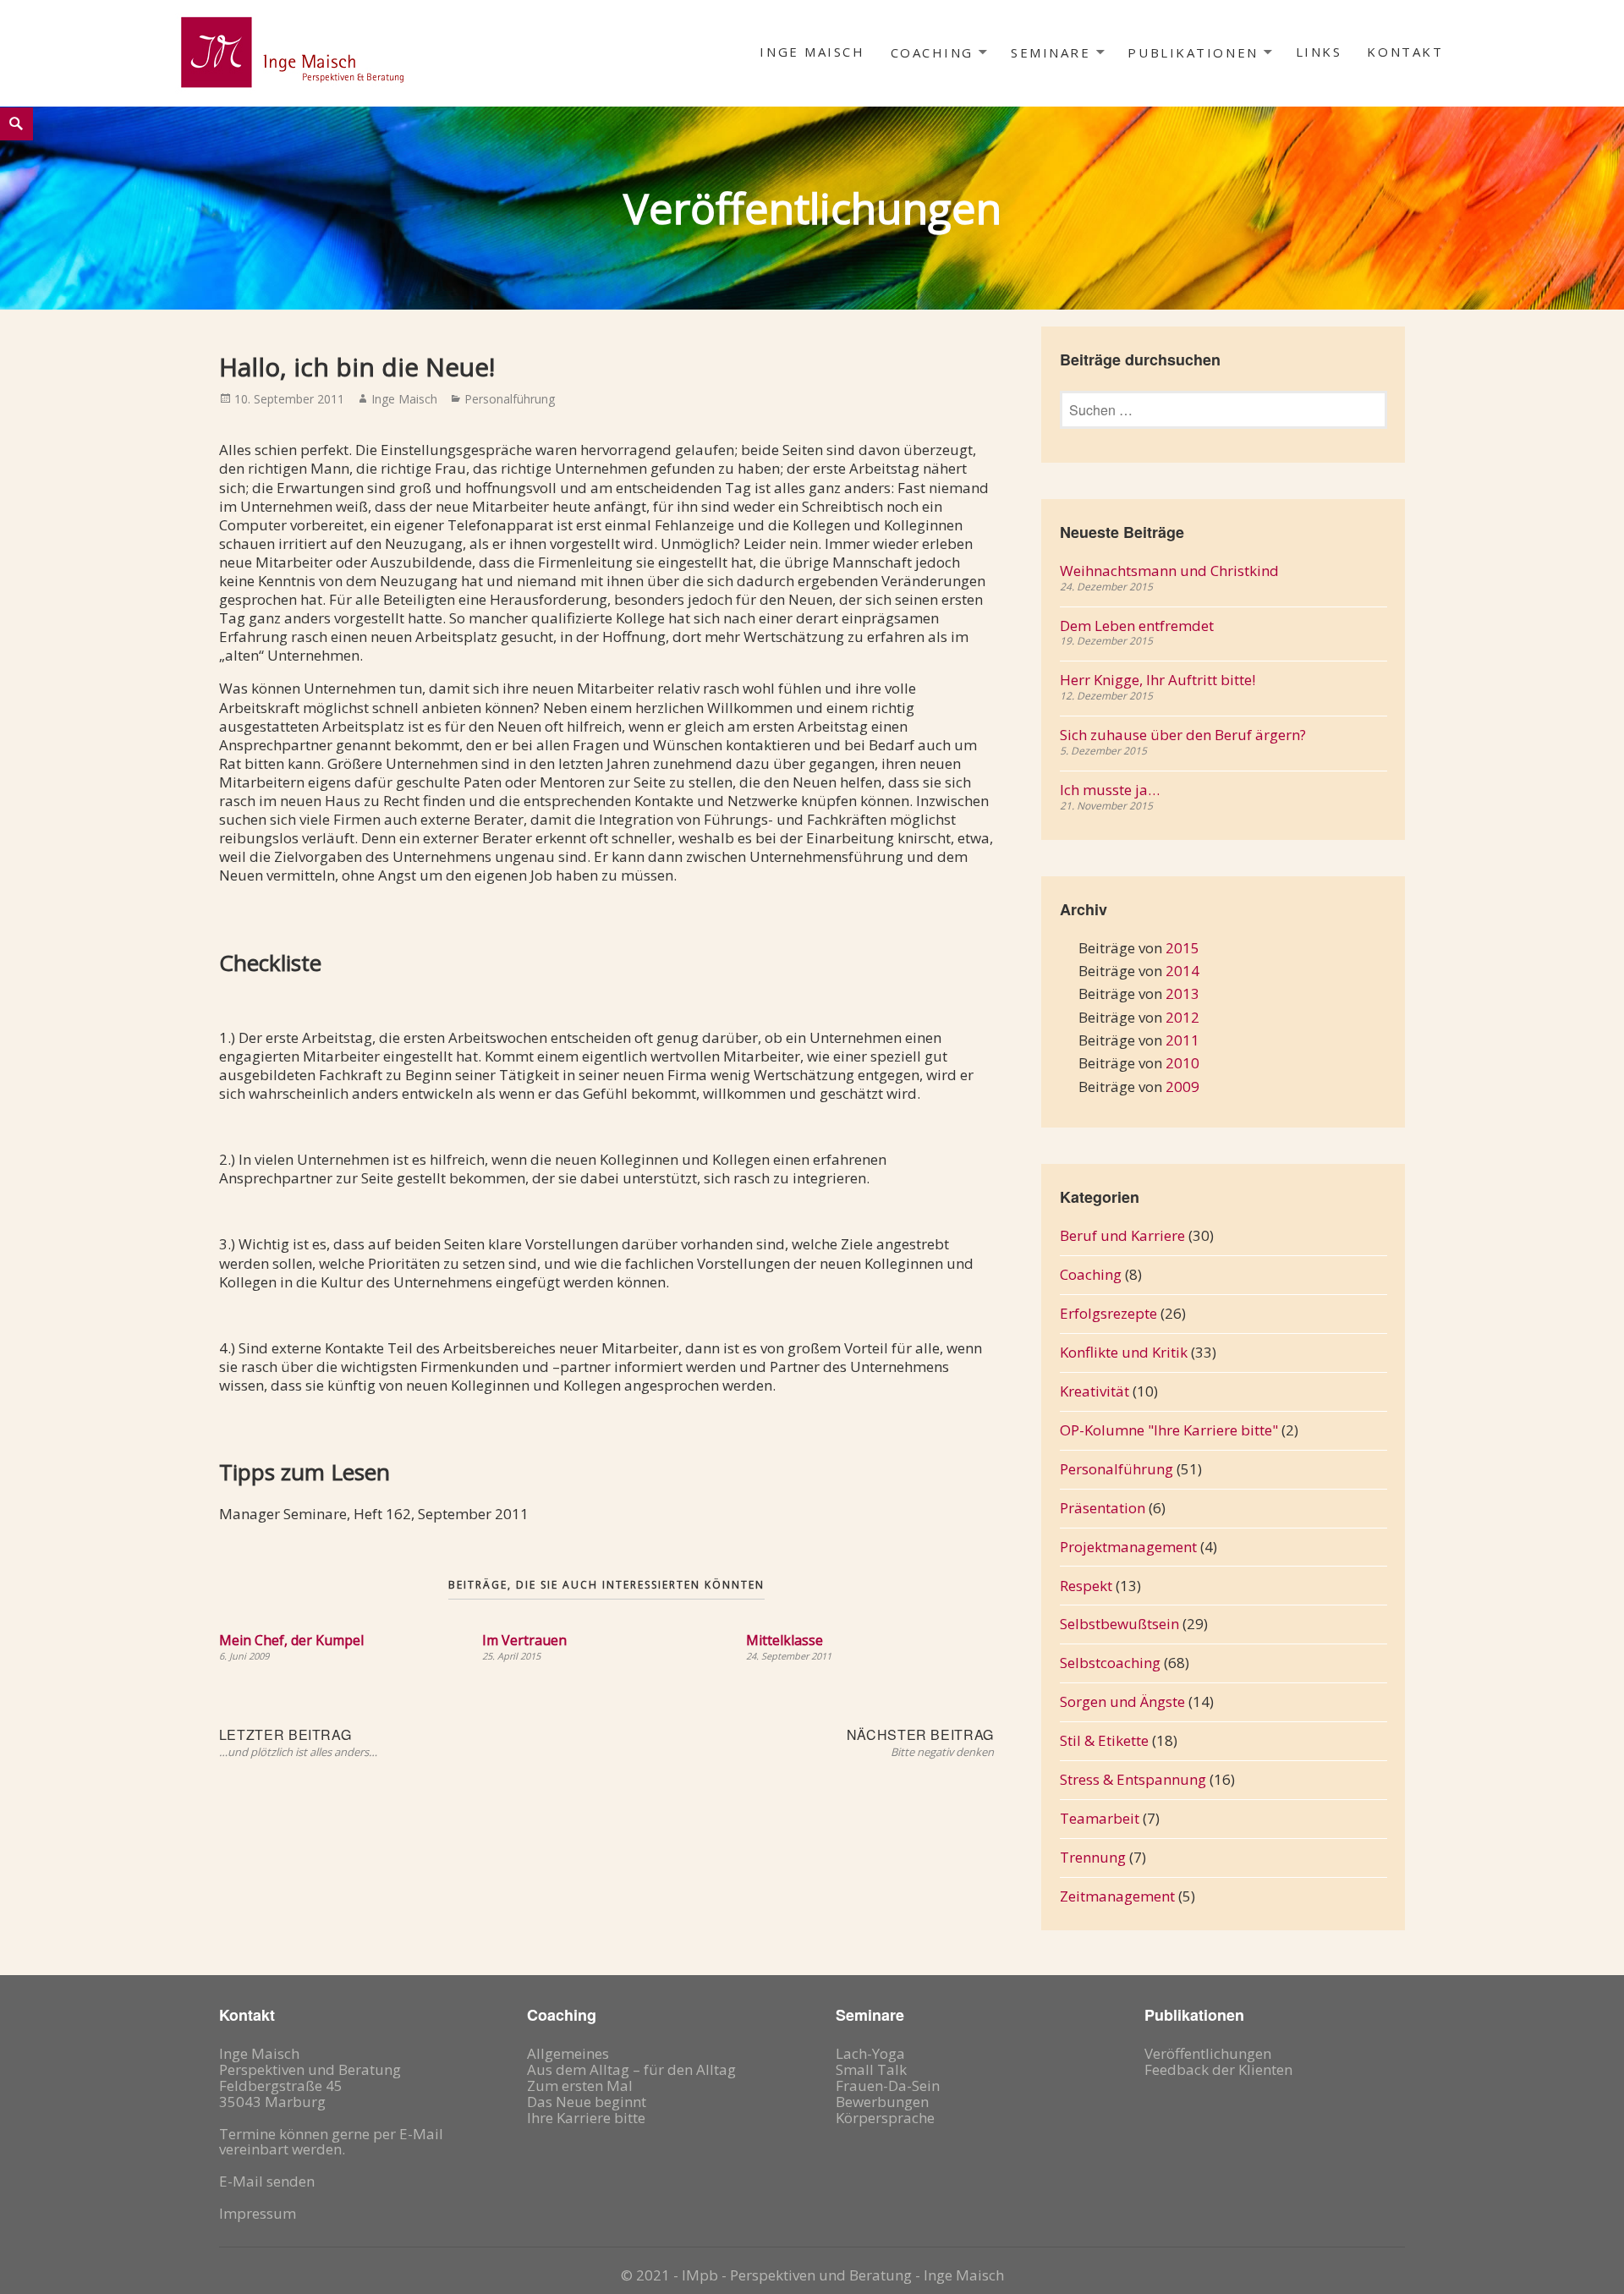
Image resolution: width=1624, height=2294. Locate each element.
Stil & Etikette (1104, 1740)
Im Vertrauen (524, 1640)
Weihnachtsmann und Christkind (1169, 571)
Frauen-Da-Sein (888, 2085)
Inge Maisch (812, 52)
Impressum (258, 2213)
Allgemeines (568, 2053)
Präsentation (1103, 1508)
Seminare (1051, 52)
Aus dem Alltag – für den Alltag (631, 2069)
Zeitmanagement (1117, 1896)
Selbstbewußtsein (1119, 1624)
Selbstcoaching (1110, 1663)
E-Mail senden (267, 2181)
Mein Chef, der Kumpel (291, 1640)
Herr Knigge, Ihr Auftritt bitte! (1158, 680)
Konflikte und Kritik (1124, 1352)
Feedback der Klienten (1218, 2069)
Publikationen (1193, 52)
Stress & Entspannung (1133, 1779)
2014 (1182, 971)
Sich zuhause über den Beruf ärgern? (1183, 735)
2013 (1182, 993)
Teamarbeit (1100, 1818)
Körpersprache (885, 2118)
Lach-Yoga (870, 2053)
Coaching (932, 52)
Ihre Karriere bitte (586, 2118)
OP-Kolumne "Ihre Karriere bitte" (1169, 1430)
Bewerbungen (882, 2102)
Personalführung (510, 399)
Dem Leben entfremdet (1137, 626)
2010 (1182, 1063)
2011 (1182, 1040)
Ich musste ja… (1110, 790)
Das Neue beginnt (587, 2102)
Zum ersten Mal (580, 2085)
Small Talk (871, 2069)
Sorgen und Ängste (1122, 1701)
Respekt (1086, 1586)
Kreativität (1095, 1391)
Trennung (1093, 1857)
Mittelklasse (785, 1640)
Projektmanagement (1128, 1547)
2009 (1182, 1087)
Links (1319, 52)
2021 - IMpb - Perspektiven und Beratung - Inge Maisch (820, 2275)
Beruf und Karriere (1122, 1235)
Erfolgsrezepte (1108, 1313)
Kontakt (1405, 52)
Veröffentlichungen (1208, 2053)
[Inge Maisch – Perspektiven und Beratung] (291, 52)
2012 (1182, 1017)
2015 (1182, 948)
